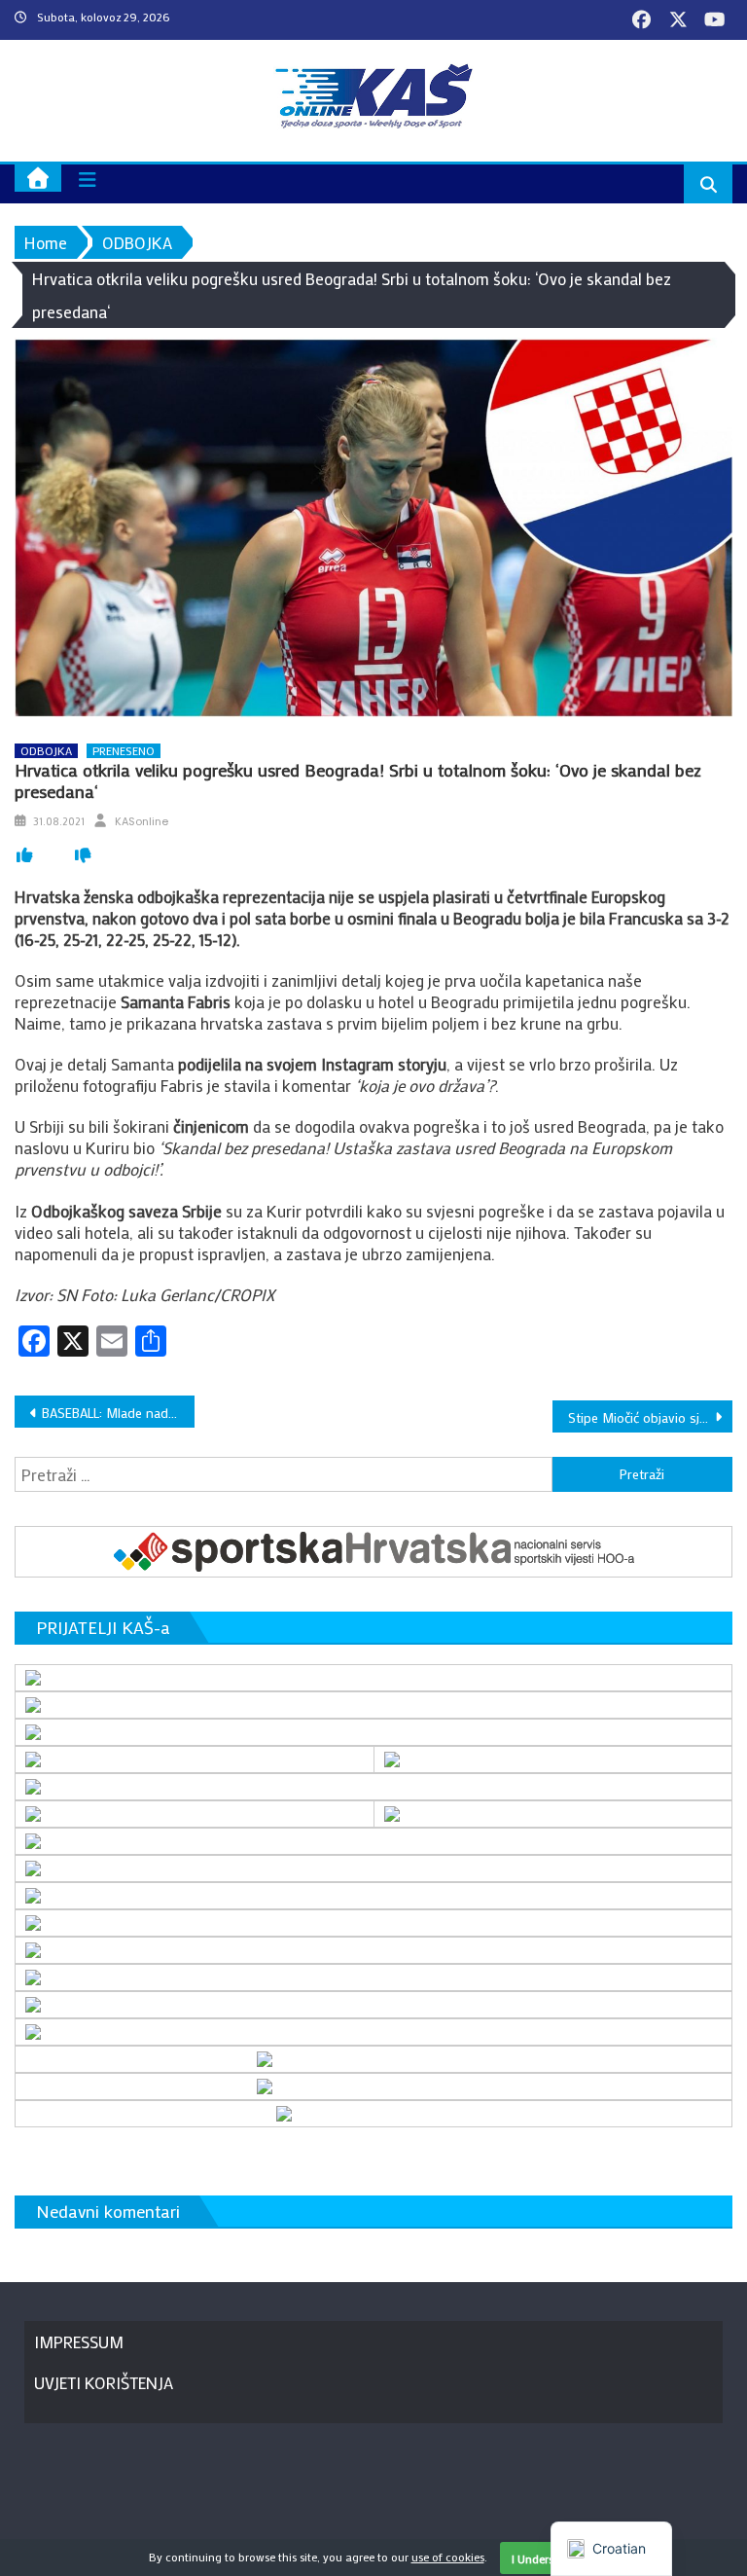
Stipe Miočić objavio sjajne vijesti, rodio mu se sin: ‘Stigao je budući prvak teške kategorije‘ (650, 1417)
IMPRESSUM (79, 2341)
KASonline (142, 821)
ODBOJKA (46, 751)
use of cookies (448, 2557)
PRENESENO (124, 751)
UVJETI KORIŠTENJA (104, 2382)
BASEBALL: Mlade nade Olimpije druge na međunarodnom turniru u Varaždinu (118, 1413)
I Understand (545, 2558)
